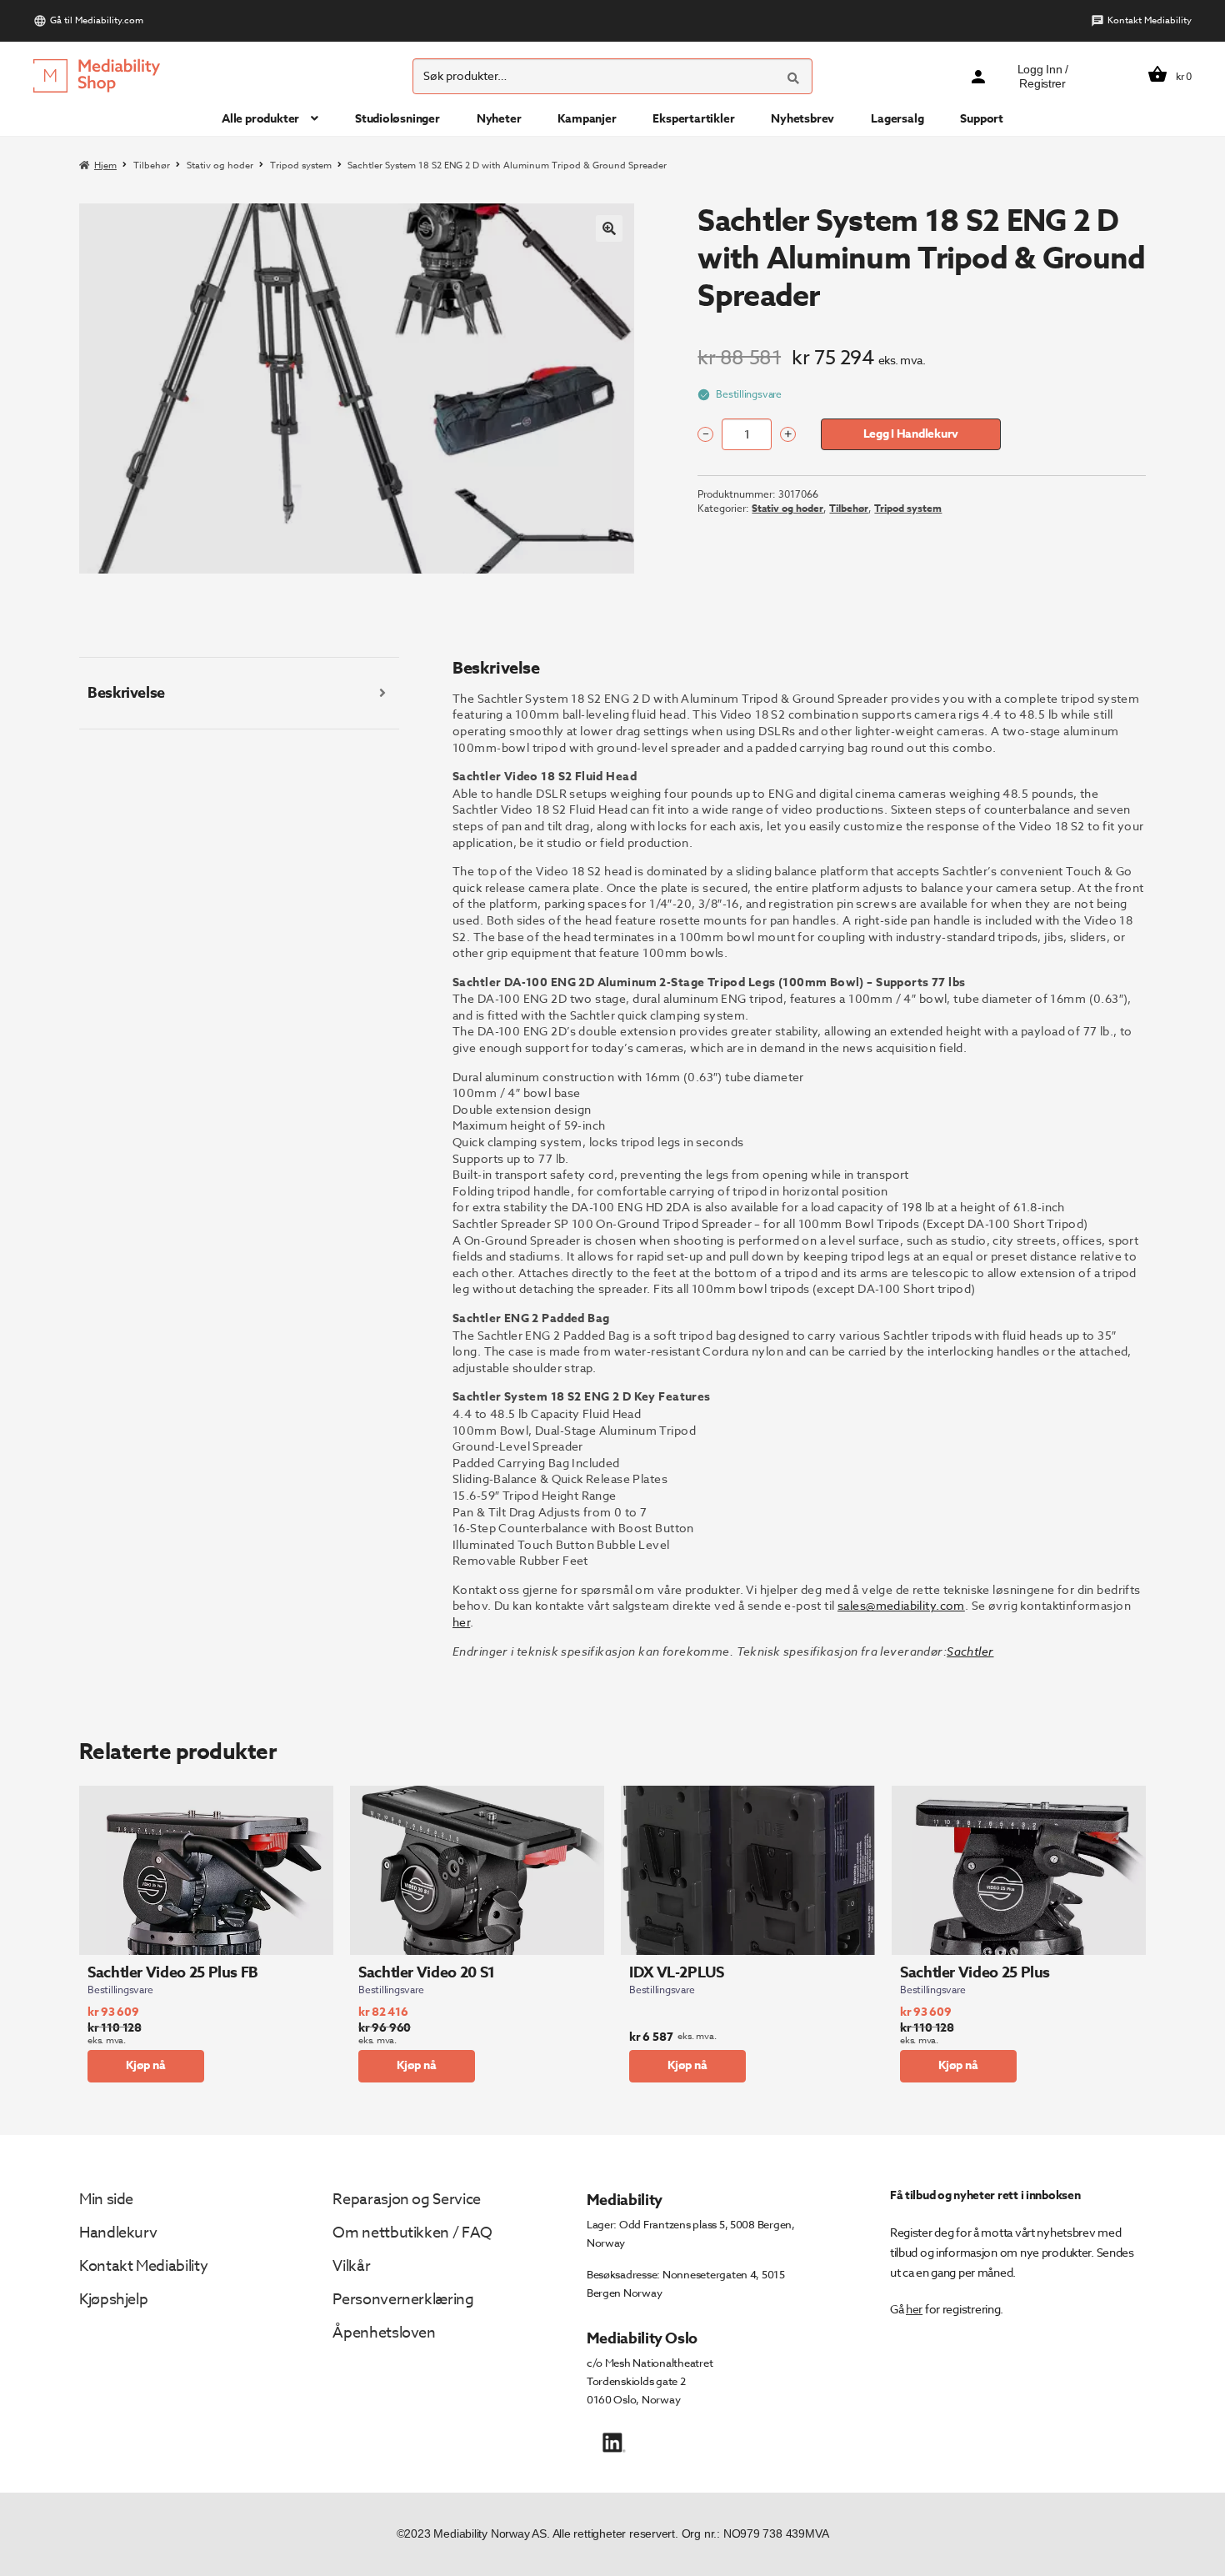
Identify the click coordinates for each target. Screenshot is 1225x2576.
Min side (106, 2200)
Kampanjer (587, 119)
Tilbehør (152, 165)
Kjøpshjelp (113, 2300)
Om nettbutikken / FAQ (412, 2233)
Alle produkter (260, 119)
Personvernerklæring (403, 2300)
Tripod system (301, 165)
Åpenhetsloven (384, 2333)
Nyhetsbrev (802, 119)
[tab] (239, 694)
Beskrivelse (126, 693)
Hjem (105, 165)
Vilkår (351, 2266)
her (461, 1622)
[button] (609, 228)
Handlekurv (118, 2233)
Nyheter (499, 119)
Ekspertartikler (693, 119)
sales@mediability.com (901, 1605)
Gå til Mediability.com (97, 20)
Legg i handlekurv (911, 434)
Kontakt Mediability (1150, 20)
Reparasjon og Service (406, 2200)
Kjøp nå (146, 2065)
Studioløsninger (397, 119)
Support (982, 119)
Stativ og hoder (220, 165)
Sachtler (970, 1651)
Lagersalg (897, 119)
